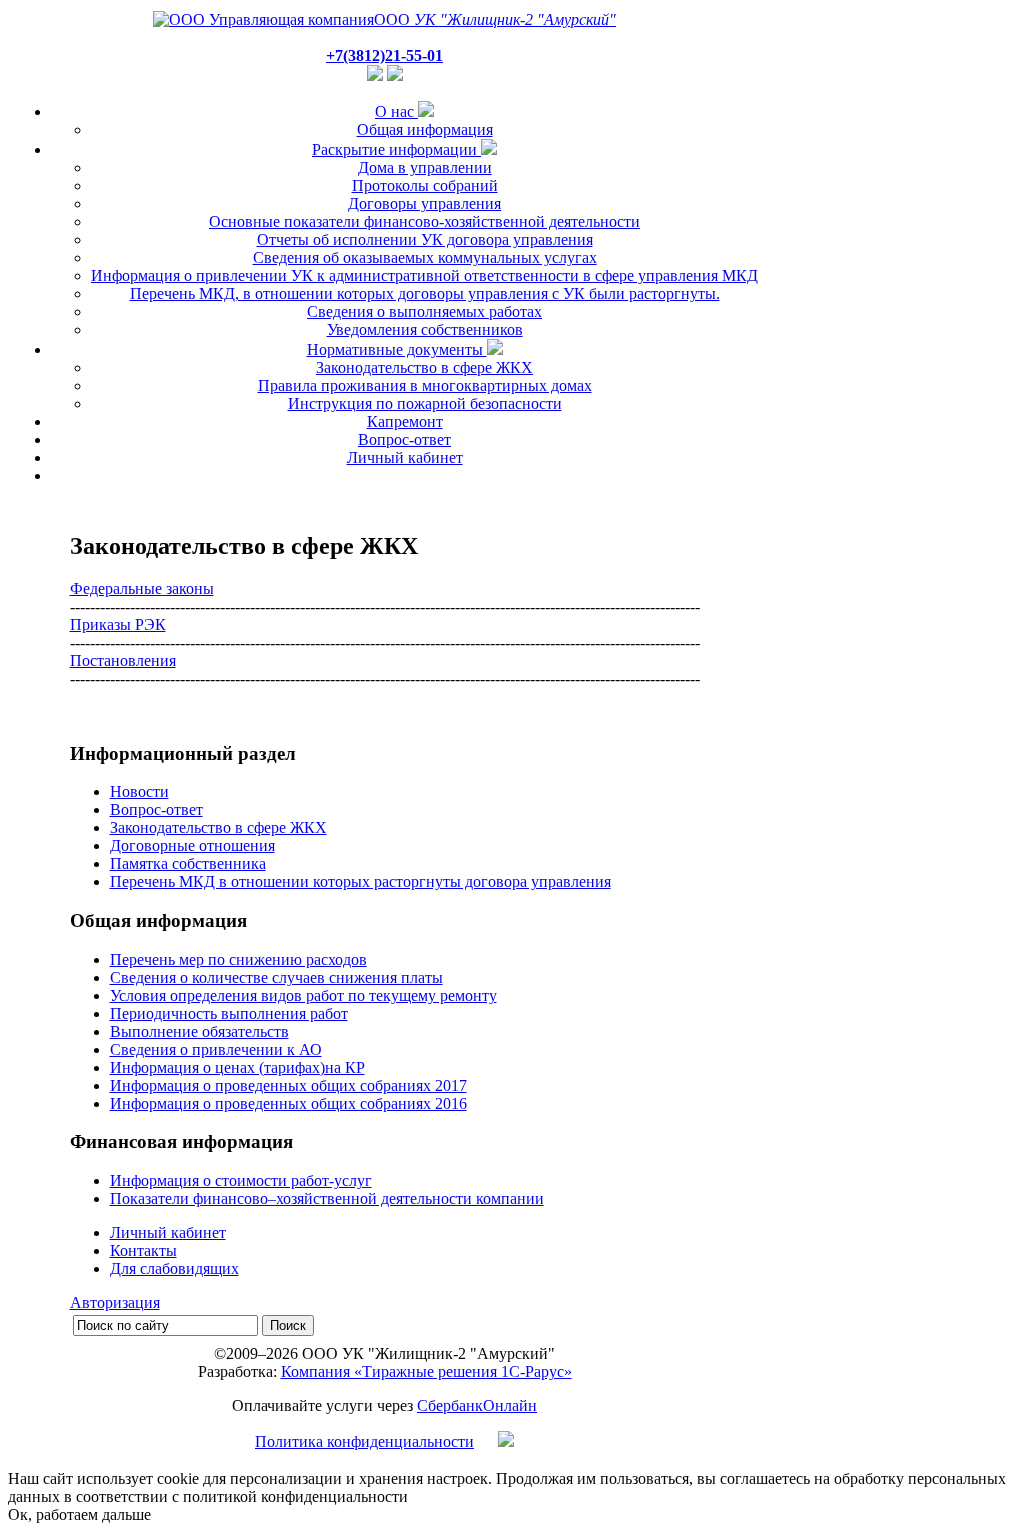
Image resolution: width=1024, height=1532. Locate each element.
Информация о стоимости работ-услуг (241, 1180)
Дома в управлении (425, 167)
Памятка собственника (188, 863)
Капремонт (405, 421)
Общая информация (425, 129)
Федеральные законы (142, 588)
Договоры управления (424, 203)
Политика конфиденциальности (364, 1441)
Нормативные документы (397, 349)
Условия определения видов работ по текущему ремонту (303, 995)
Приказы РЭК (118, 624)
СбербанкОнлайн (477, 1405)
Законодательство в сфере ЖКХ (424, 367)
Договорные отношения (192, 845)
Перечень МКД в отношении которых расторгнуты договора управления (360, 881)
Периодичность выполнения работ (229, 1013)
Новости (139, 791)
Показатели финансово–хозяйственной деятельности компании (327, 1198)
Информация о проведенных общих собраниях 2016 (288, 1103)
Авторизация (115, 1302)
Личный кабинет (405, 457)
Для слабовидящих (174, 1268)
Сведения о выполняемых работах (424, 311)
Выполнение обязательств (199, 1031)
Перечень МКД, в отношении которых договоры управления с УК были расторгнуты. (425, 293)
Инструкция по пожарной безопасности (425, 403)
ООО (495, 19)
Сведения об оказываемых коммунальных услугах (425, 257)
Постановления (123, 660)
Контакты (143, 1250)
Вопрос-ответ (404, 439)
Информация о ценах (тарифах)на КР (237, 1067)
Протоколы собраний (425, 185)
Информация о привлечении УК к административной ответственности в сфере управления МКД (424, 275)
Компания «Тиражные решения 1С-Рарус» (426, 1371)
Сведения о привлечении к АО (216, 1049)
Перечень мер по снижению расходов (238, 959)
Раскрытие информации (396, 149)
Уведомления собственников (425, 329)
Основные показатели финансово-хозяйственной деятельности (424, 221)
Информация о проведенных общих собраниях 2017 (288, 1085)
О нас (396, 111)
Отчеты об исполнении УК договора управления (425, 239)
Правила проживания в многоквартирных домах (425, 385)
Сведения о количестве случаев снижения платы (276, 977)
